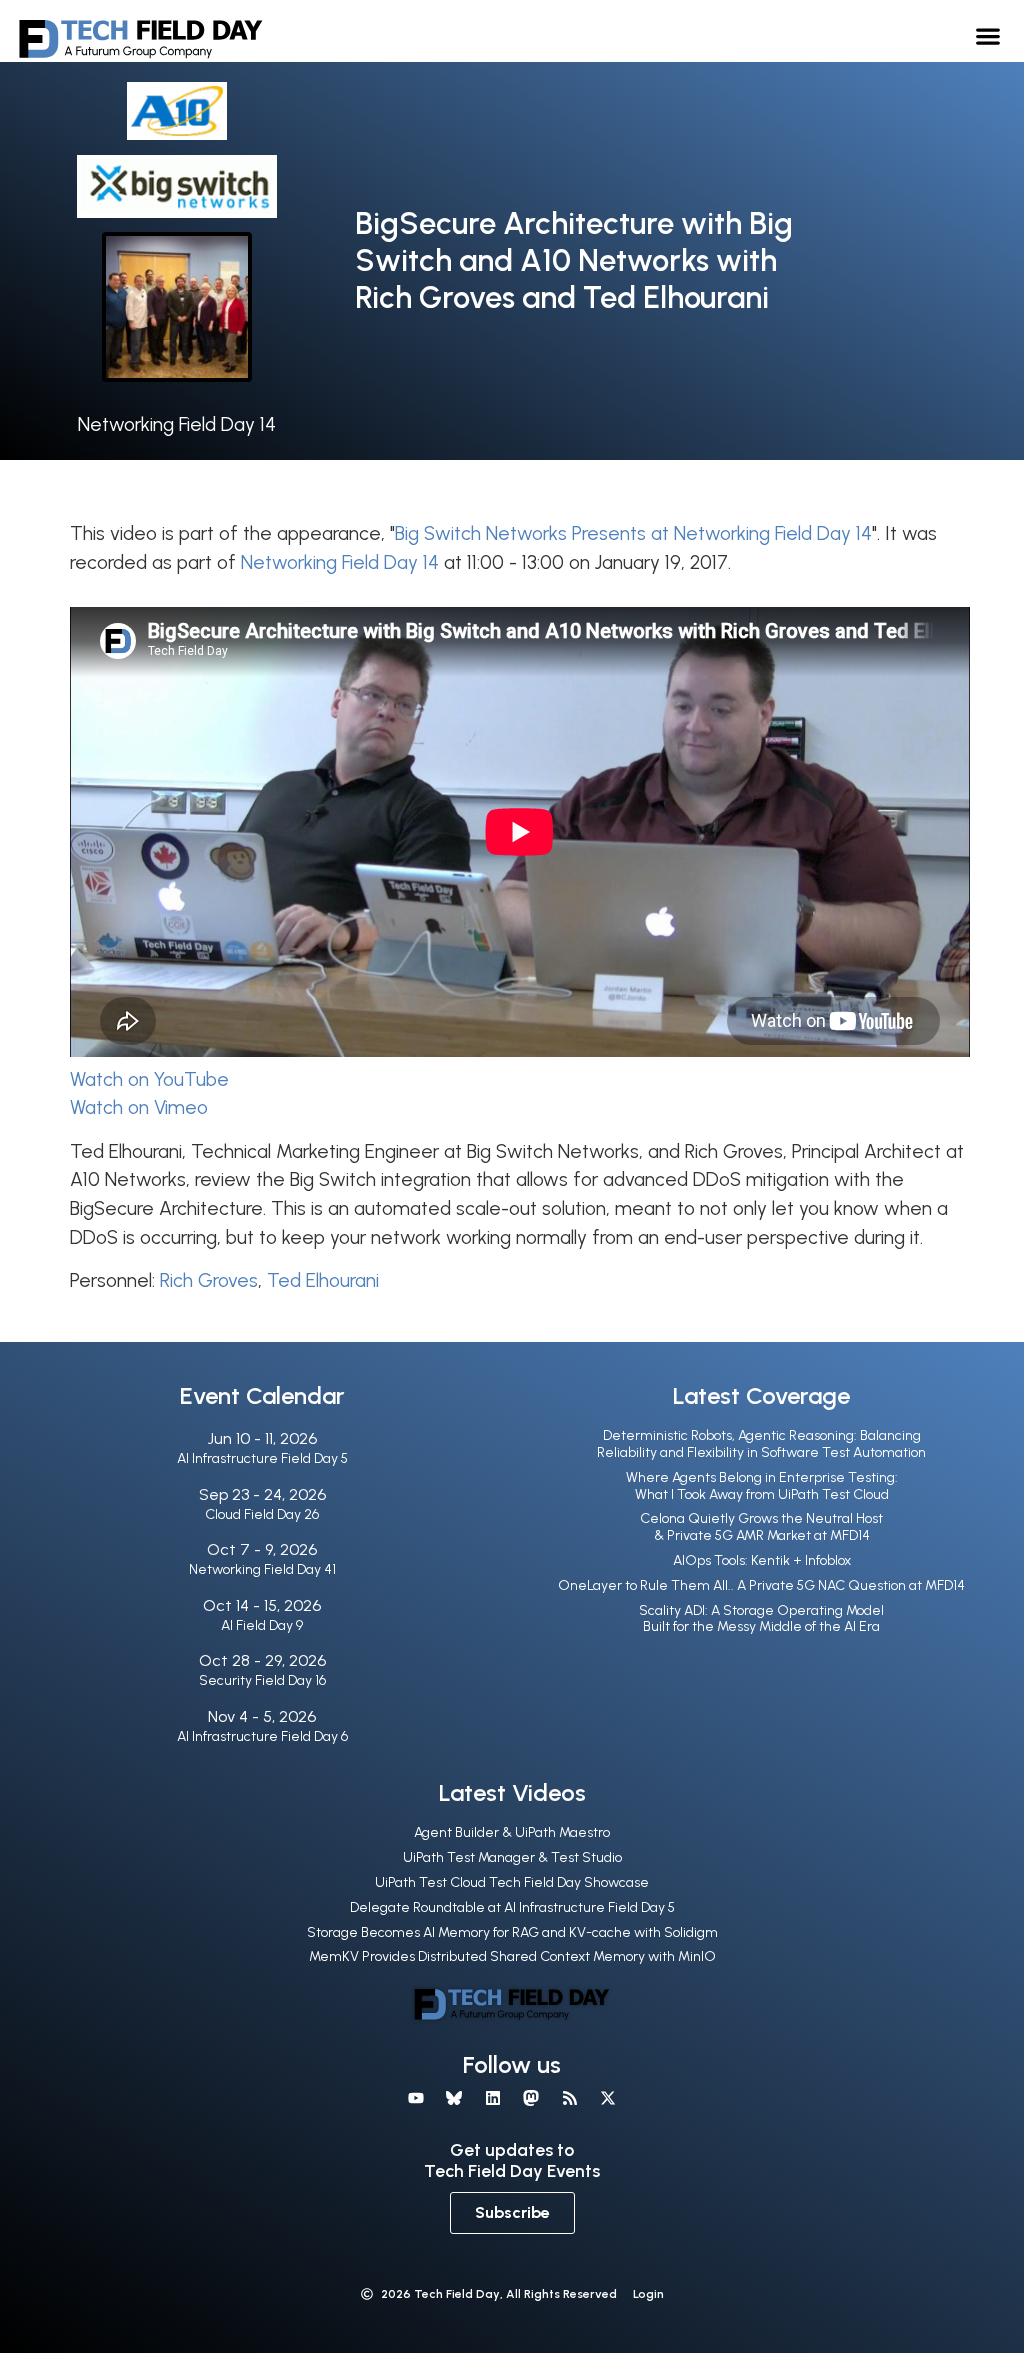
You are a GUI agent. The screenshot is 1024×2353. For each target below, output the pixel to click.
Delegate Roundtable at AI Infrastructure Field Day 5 (512, 1907)
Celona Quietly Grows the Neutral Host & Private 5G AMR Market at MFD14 (761, 1527)
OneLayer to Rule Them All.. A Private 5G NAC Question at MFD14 (761, 1585)
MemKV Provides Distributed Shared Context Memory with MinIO (512, 1956)
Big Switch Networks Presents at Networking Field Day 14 (633, 533)
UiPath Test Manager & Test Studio (512, 1857)
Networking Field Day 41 (262, 1569)
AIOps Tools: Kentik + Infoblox (762, 1560)
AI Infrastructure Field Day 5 (262, 1458)
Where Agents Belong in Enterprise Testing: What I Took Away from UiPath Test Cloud (762, 1486)
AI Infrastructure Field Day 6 (262, 1736)
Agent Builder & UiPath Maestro (512, 1832)
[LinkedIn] (493, 2098)
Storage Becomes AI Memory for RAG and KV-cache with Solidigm (512, 1932)
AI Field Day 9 (262, 1625)
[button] (988, 35)
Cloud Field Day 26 (262, 1514)
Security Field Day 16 (262, 1680)
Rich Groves (209, 1280)
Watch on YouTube (149, 1079)
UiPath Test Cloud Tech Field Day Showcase (512, 1882)
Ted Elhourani (323, 1280)
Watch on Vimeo (139, 1107)
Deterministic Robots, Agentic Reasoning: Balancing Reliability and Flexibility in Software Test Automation (761, 1444)
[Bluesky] (454, 2098)
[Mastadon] (531, 2098)
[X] (608, 2098)
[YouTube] (416, 2098)
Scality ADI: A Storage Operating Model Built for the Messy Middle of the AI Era (761, 1619)
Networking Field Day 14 (177, 424)
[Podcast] (569, 2098)
